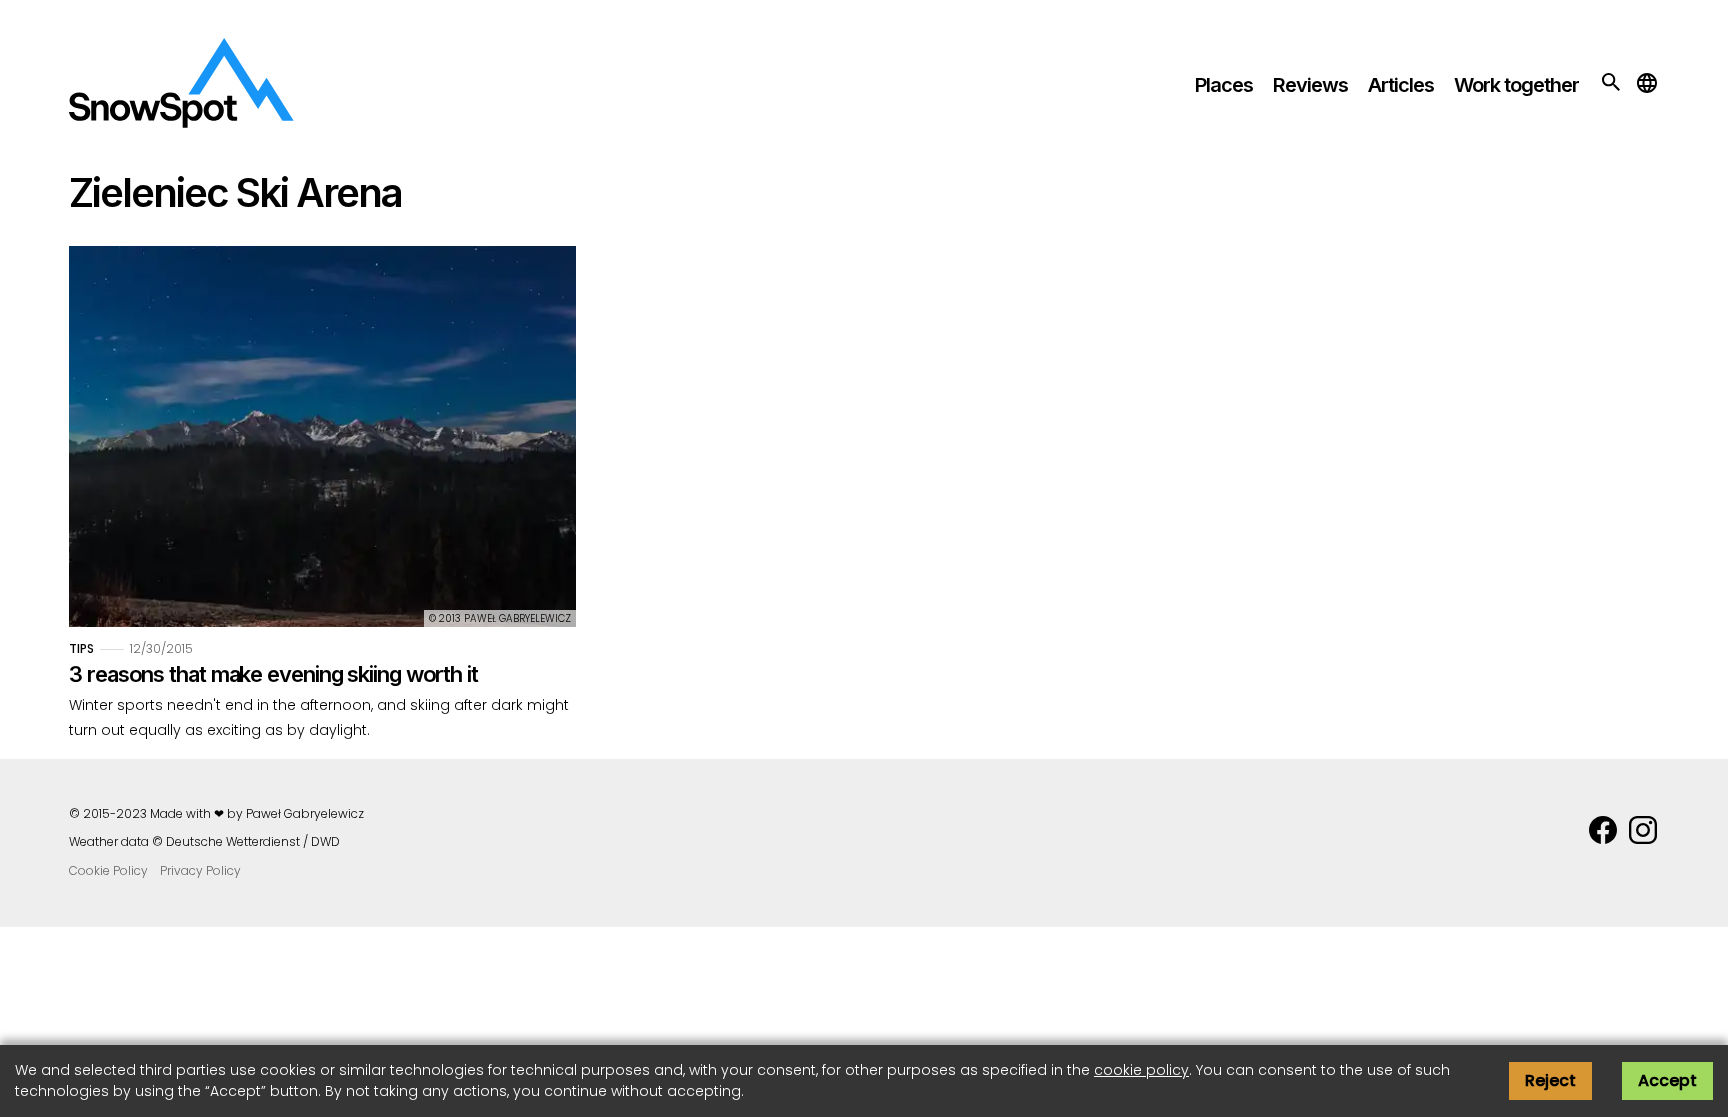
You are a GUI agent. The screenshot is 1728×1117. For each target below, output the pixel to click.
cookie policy (1141, 1070)
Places (1224, 85)
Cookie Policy (108, 871)
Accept (1667, 1080)
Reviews (1310, 85)
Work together (1516, 85)
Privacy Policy (200, 871)
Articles (1401, 85)
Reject (1550, 1080)
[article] (322, 494)
